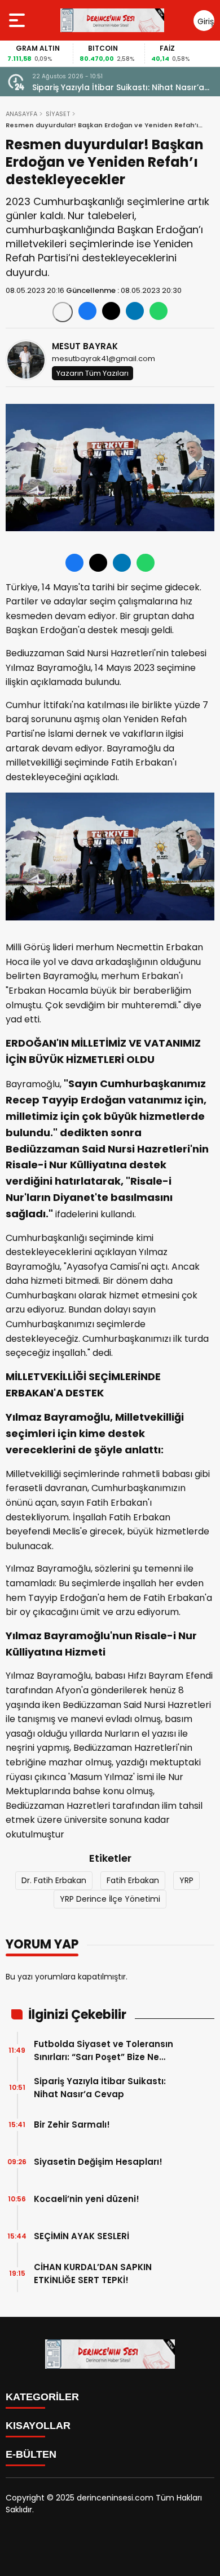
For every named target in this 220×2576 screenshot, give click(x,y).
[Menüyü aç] (18, 20)
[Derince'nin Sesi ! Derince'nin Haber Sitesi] (112, 20)
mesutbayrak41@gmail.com (104, 359)
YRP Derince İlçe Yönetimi (110, 1899)
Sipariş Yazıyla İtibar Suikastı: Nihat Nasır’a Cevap (100, 2088)
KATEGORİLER (42, 2397)
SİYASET (58, 114)
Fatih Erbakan (133, 1880)
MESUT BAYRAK (85, 346)
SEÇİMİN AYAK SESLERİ (82, 2236)
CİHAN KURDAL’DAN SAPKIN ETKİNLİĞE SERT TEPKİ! (93, 2274)
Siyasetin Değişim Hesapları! (98, 2162)
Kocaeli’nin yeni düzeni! (87, 2199)
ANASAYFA (21, 114)
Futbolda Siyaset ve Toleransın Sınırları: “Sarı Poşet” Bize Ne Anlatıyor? (104, 2051)
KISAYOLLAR (38, 2426)
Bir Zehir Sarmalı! (71, 87)
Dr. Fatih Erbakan (54, 1880)
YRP (186, 1880)
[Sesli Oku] (63, 312)
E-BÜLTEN (31, 2454)
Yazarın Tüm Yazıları (93, 373)
